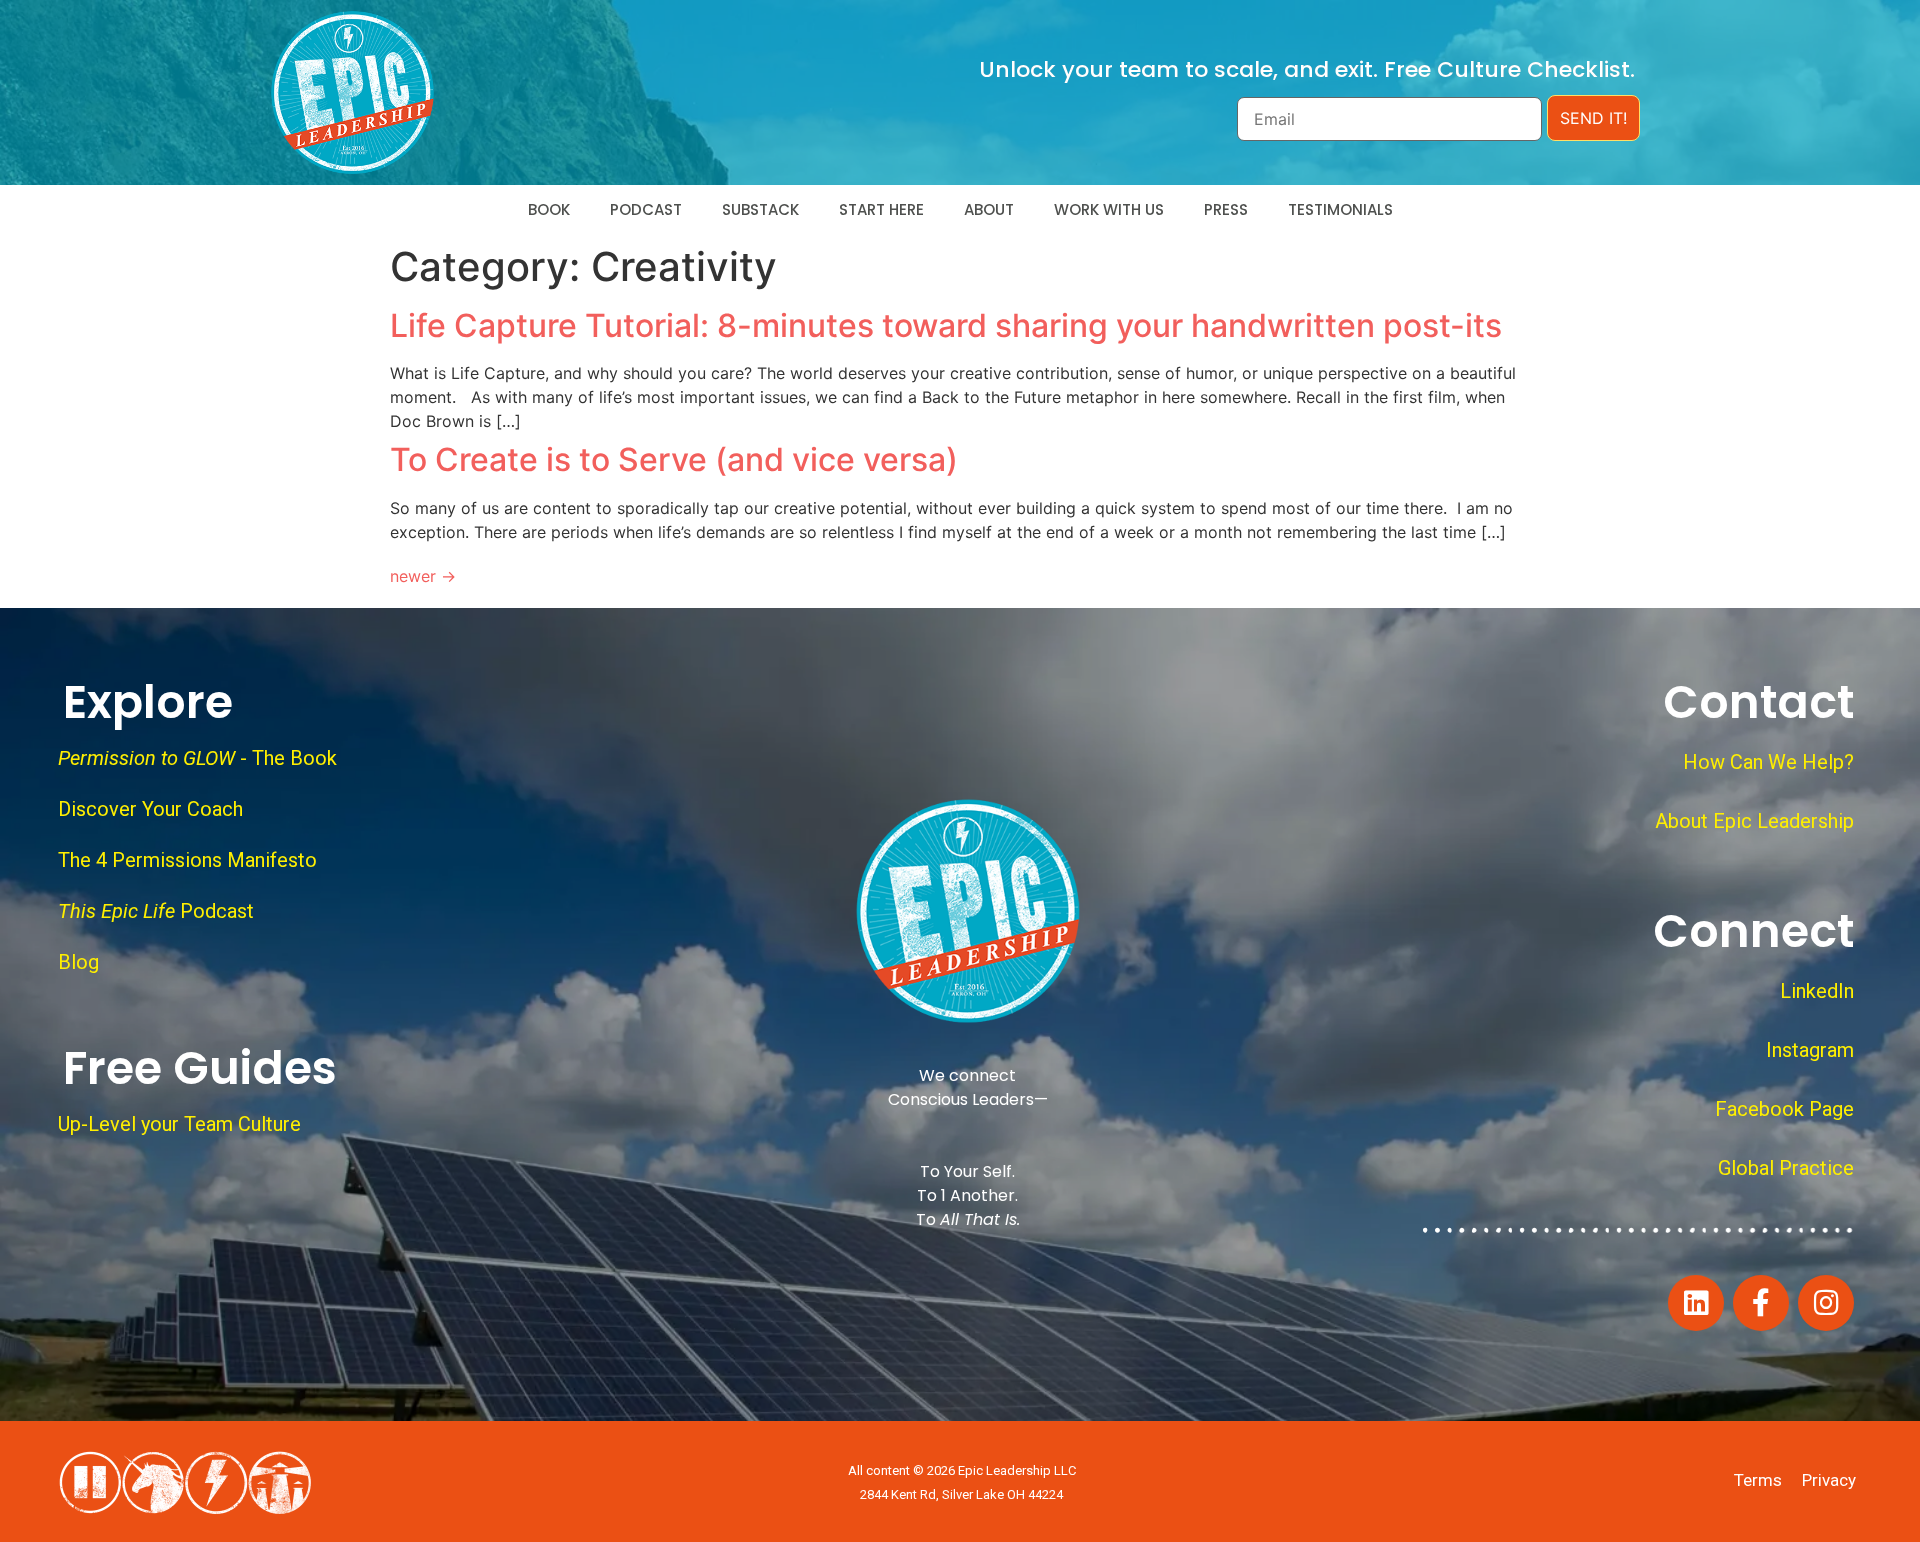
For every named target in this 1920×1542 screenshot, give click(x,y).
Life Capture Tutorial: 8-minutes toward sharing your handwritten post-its (946, 325)
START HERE (881, 209)
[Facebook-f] (1761, 1303)
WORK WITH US (1109, 209)
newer (423, 576)
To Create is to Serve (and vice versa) (674, 459)
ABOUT (989, 209)
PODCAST (646, 209)
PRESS (1226, 209)
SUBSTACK (760, 209)
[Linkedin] (1696, 1303)
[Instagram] (1826, 1303)
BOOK (549, 209)
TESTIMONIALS (1340, 209)
